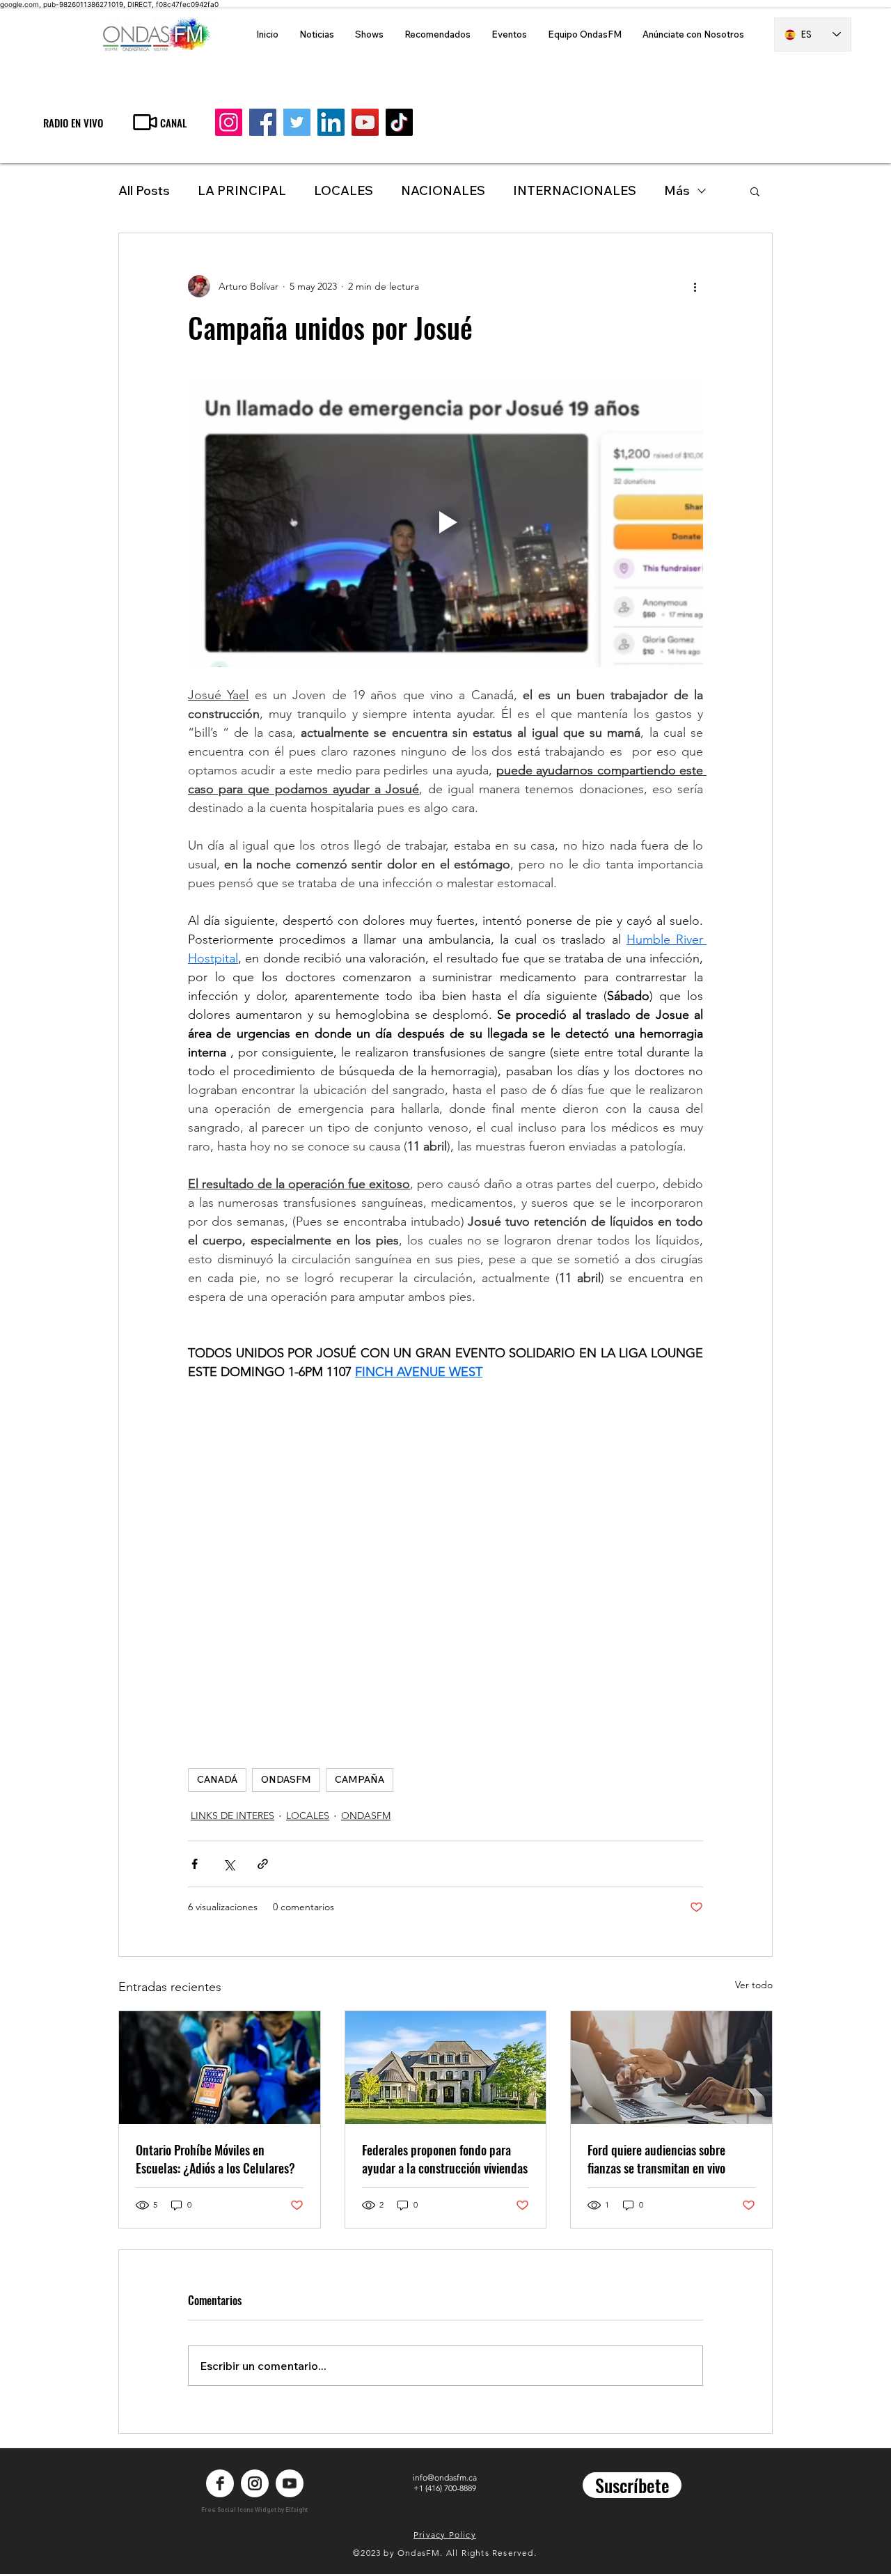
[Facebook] (263, 122)
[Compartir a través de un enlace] (263, 1864)
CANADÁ (217, 1779)
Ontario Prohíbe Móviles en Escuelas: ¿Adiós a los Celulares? (215, 2159)
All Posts (144, 190)
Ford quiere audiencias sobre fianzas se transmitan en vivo (656, 2159)
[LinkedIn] (331, 122)
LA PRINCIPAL (242, 190)
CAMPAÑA (360, 1779)
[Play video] (445, 522)
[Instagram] (229, 122)
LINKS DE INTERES (232, 1816)
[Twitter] (297, 122)
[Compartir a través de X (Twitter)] (229, 1864)
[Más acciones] (695, 286)
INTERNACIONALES (575, 190)
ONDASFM (286, 1779)
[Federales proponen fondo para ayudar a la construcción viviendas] (446, 2068)
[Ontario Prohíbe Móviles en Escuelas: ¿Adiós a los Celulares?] (220, 2068)
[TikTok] (399, 122)
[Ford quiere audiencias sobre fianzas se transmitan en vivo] (671, 2068)
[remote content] (445, 1559)
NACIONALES (443, 190)
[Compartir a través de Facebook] (195, 1864)
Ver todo (754, 1985)
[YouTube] (365, 122)
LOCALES (344, 190)
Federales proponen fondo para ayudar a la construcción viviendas (445, 2159)
